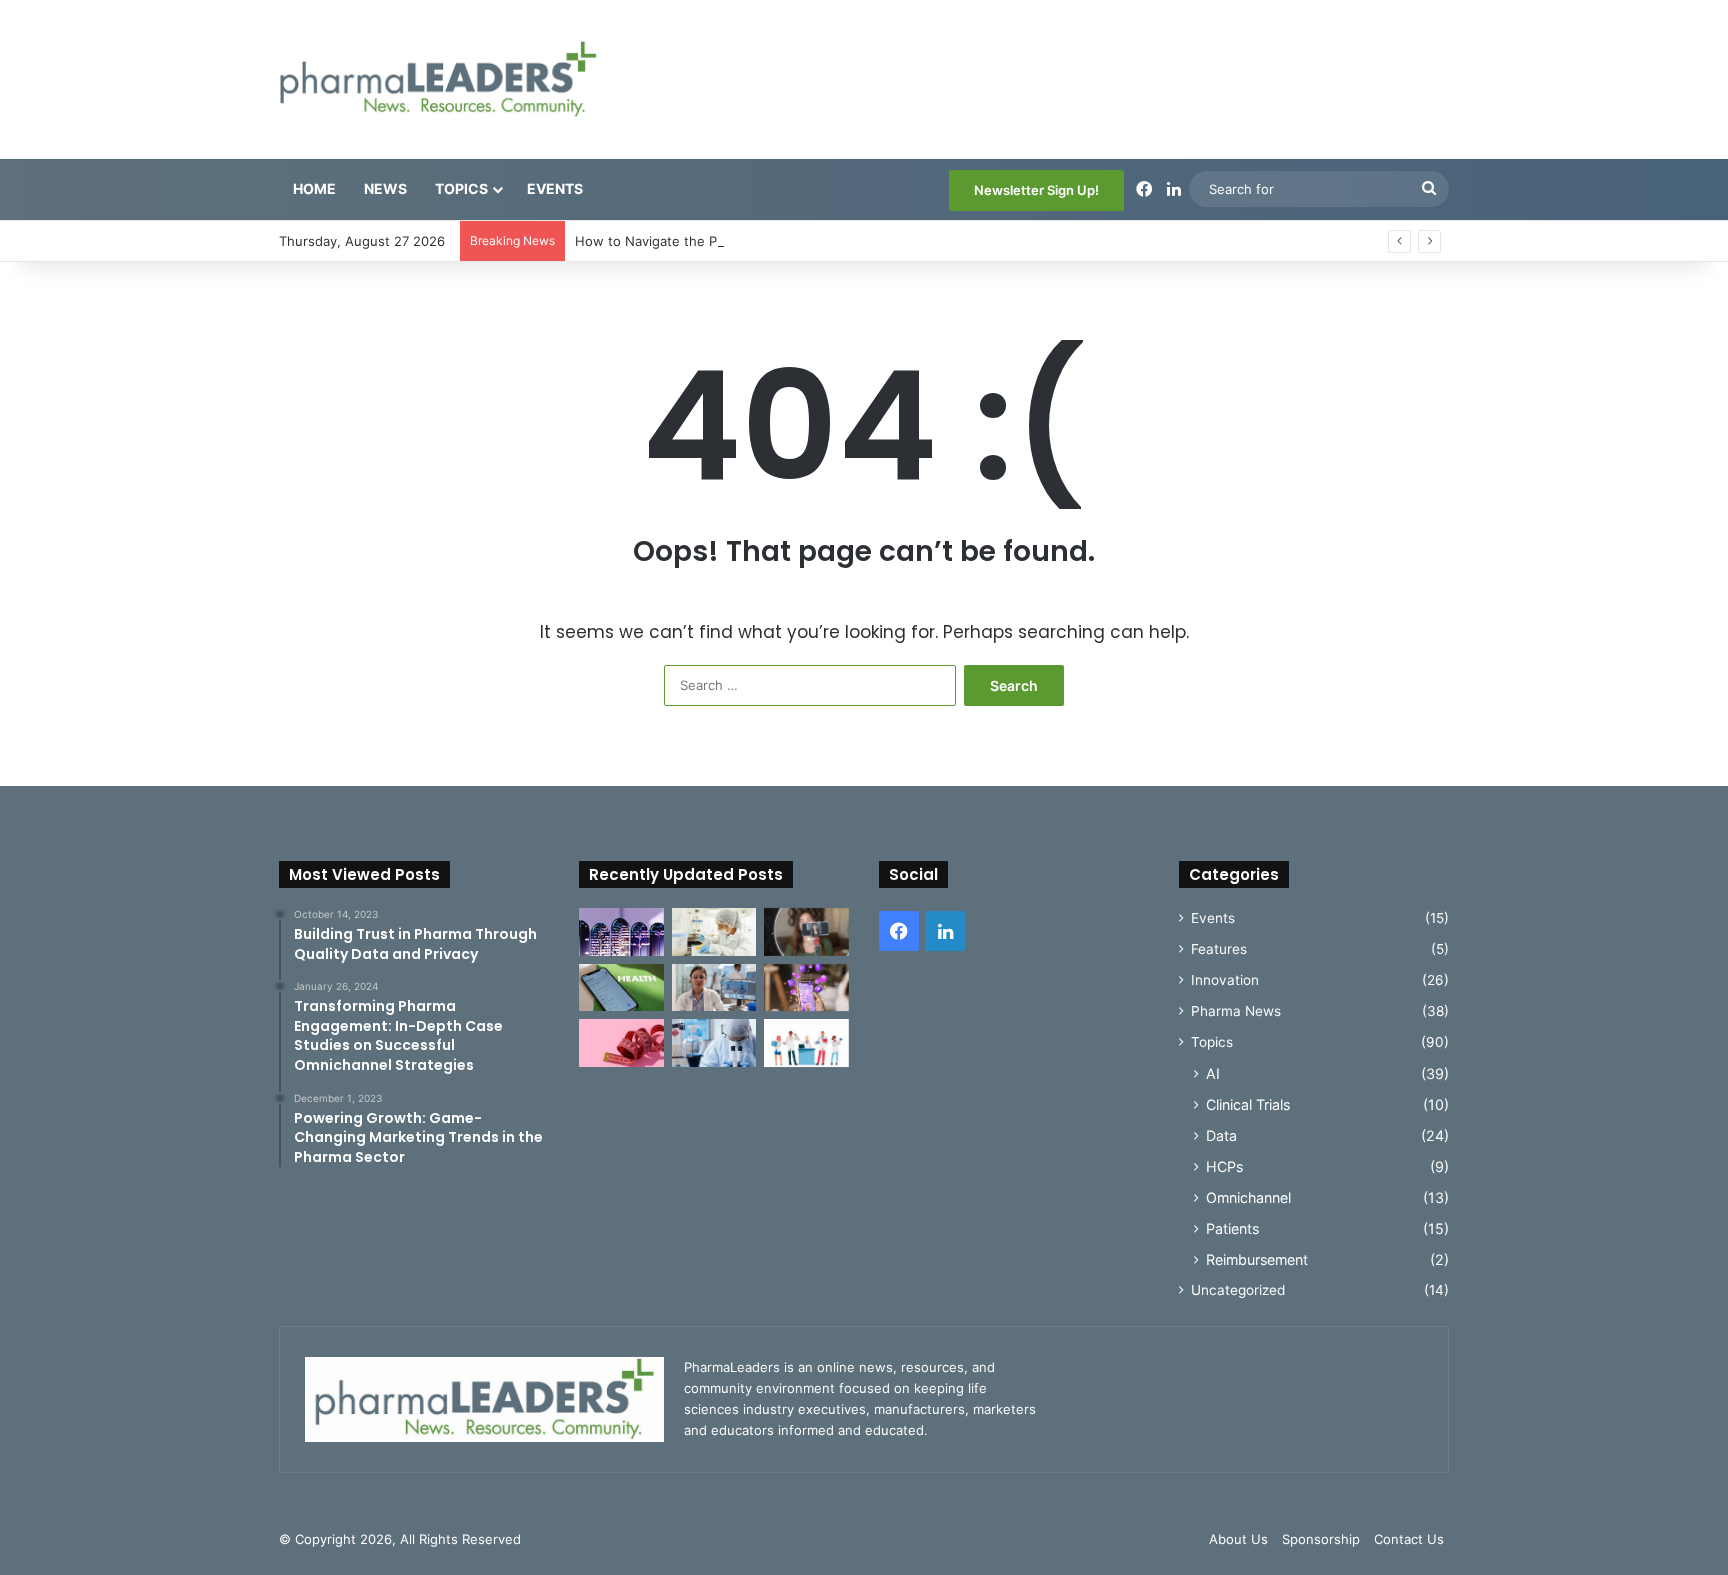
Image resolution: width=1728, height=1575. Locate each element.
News (385, 188)
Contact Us (1409, 1539)
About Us (1238, 1539)
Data (1221, 1135)
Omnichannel (1248, 1197)
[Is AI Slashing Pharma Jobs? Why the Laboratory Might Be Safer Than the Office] (714, 988)
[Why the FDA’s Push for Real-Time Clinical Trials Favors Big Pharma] (714, 932)
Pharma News (1236, 1011)
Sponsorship (1321, 1539)
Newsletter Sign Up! (1036, 190)
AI (1213, 1073)
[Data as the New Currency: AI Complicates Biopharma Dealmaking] (621, 932)
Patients (1232, 1228)
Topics (461, 188)
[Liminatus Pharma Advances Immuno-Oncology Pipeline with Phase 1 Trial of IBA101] (714, 1043)
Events (555, 188)
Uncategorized (1238, 1290)
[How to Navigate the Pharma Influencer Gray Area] (806, 932)
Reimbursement (1257, 1259)
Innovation (1225, 980)
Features (1219, 949)
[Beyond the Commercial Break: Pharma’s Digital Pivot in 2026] (806, 988)
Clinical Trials (1248, 1104)
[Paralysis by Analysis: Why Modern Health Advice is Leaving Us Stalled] (621, 988)
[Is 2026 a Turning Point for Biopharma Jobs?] (806, 1043)
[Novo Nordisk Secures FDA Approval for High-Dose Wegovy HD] (621, 1043)
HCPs (1224, 1166)
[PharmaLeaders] (438, 79)
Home (314, 188)
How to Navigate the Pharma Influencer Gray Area (731, 241)
